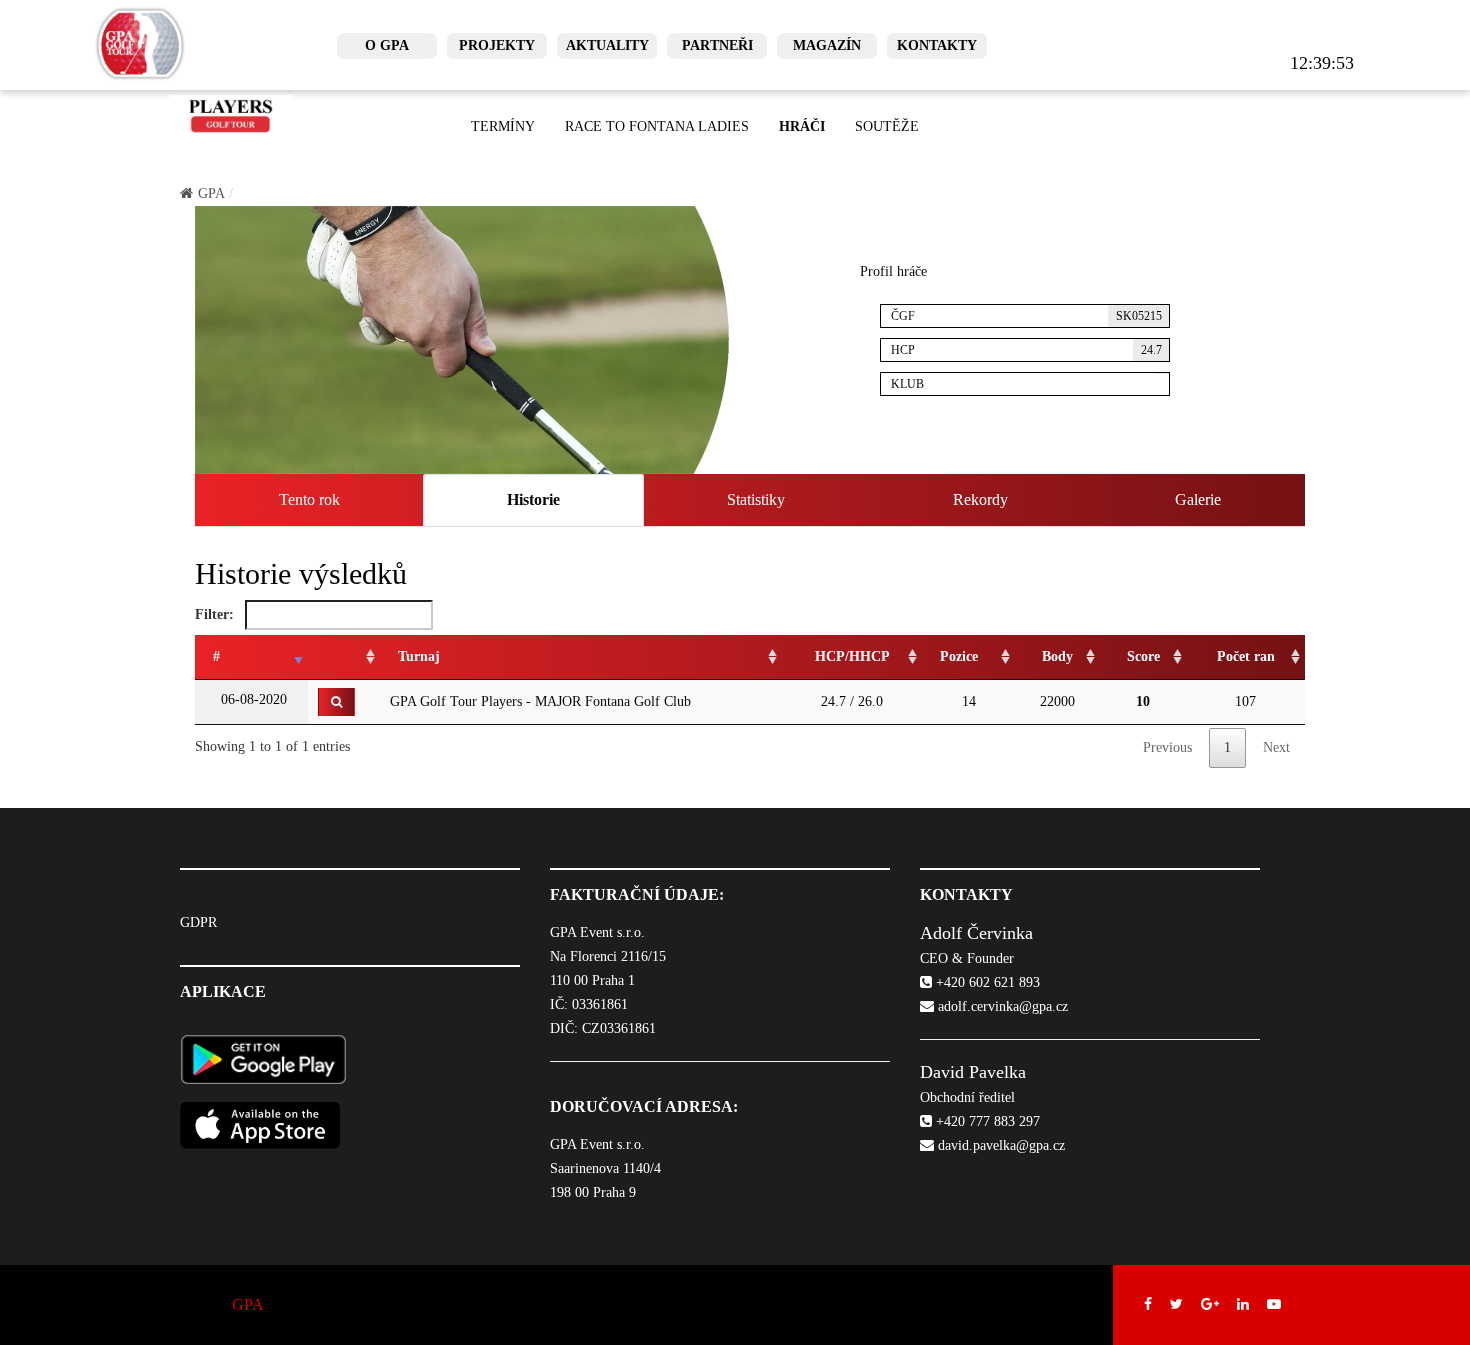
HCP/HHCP (852, 656)
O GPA (387, 45)
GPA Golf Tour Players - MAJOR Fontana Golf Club (540, 701)
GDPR (198, 922)
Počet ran (1246, 656)
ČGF (1026, 316)
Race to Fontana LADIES (657, 126)
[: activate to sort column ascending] (344, 657)
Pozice (959, 656)
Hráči (802, 126)
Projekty (497, 45)
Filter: (216, 614)
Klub (907, 384)
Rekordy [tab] (980, 499)
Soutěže (887, 126)
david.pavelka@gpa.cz (999, 1145)
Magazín (827, 45)
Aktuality (607, 45)
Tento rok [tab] (309, 499)
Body (1057, 656)
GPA (211, 193)
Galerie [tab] (1198, 499)
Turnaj (419, 656)
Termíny (503, 126)
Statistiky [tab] (756, 499)
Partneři (717, 45)
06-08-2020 (252, 699)
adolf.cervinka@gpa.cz (1001, 1006)
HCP (1026, 350)
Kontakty (937, 45)
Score (1143, 656)
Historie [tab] (533, 499)
